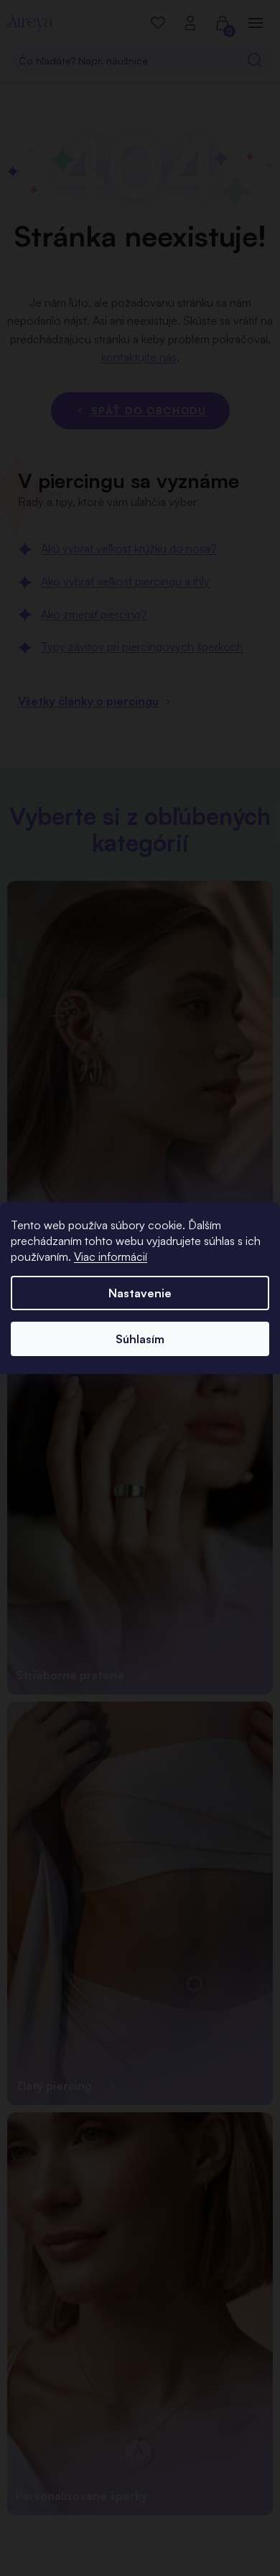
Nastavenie (140, 1293)
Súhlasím (140, 1339)
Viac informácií (111, 1256)
